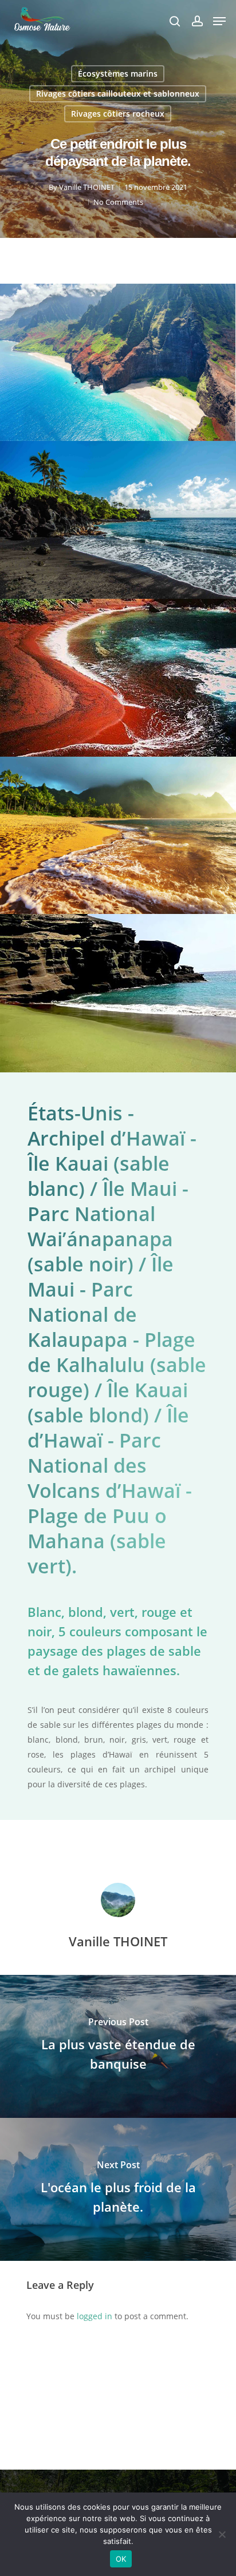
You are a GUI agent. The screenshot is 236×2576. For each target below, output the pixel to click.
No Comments (118, 202)
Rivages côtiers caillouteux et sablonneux (118, 94)
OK (121, 2559)
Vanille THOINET (87, 187)
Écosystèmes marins (118, 73)
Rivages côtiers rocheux (118, 114)
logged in (95, 2316)
